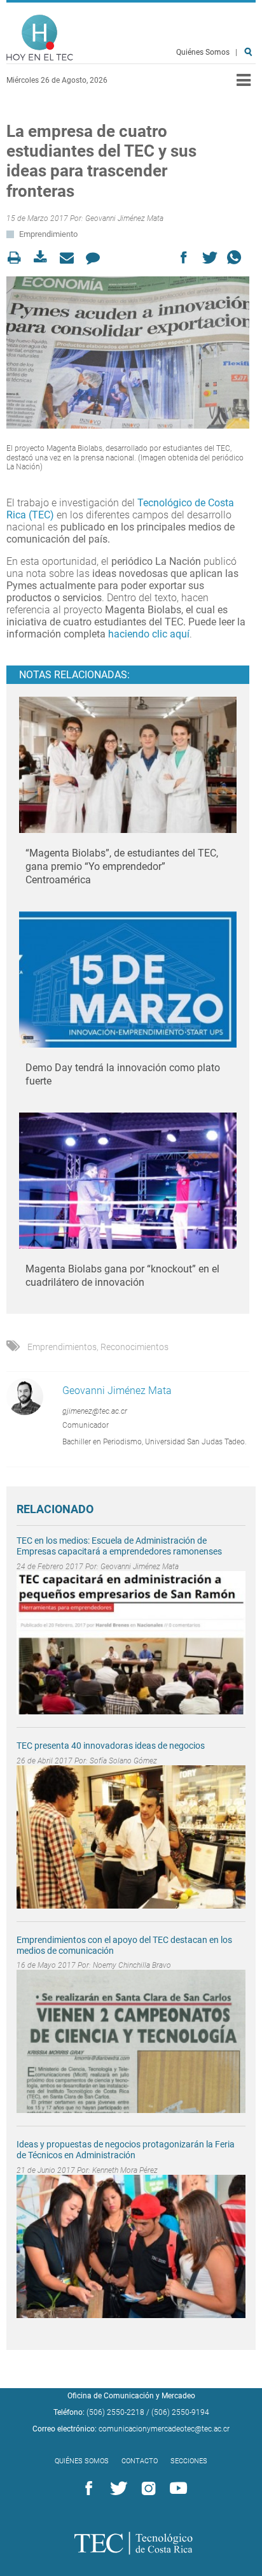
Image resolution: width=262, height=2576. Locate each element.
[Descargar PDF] (44, 258)
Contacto (140, 2461)
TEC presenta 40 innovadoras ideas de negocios (111, 1746)
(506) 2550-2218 (115, 2412)
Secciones (189, 2461)
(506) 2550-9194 (180, 2412)
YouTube (176, 2489)
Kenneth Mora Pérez (125, 2170)
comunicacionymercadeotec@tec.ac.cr (164, 2429)
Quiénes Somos (203, 52)
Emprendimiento (48, 234)
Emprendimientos (62, 1347)
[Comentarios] (96, 258)
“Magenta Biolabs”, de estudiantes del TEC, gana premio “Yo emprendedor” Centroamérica (122, 866)
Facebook (86, 2489)
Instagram (146, 2489)
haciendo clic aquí (149, 634)
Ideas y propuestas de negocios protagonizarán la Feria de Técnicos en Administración (126, 2150)
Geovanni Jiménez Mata (124, 218)
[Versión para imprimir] (18, 258)
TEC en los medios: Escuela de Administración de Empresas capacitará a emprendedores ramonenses (119, 1546)
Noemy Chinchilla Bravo (132, 1965)
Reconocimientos (134, 1347)
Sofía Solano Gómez (123, 1761)
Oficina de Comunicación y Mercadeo (131, 2396)
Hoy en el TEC (40, 38)
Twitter (116, 2489)
